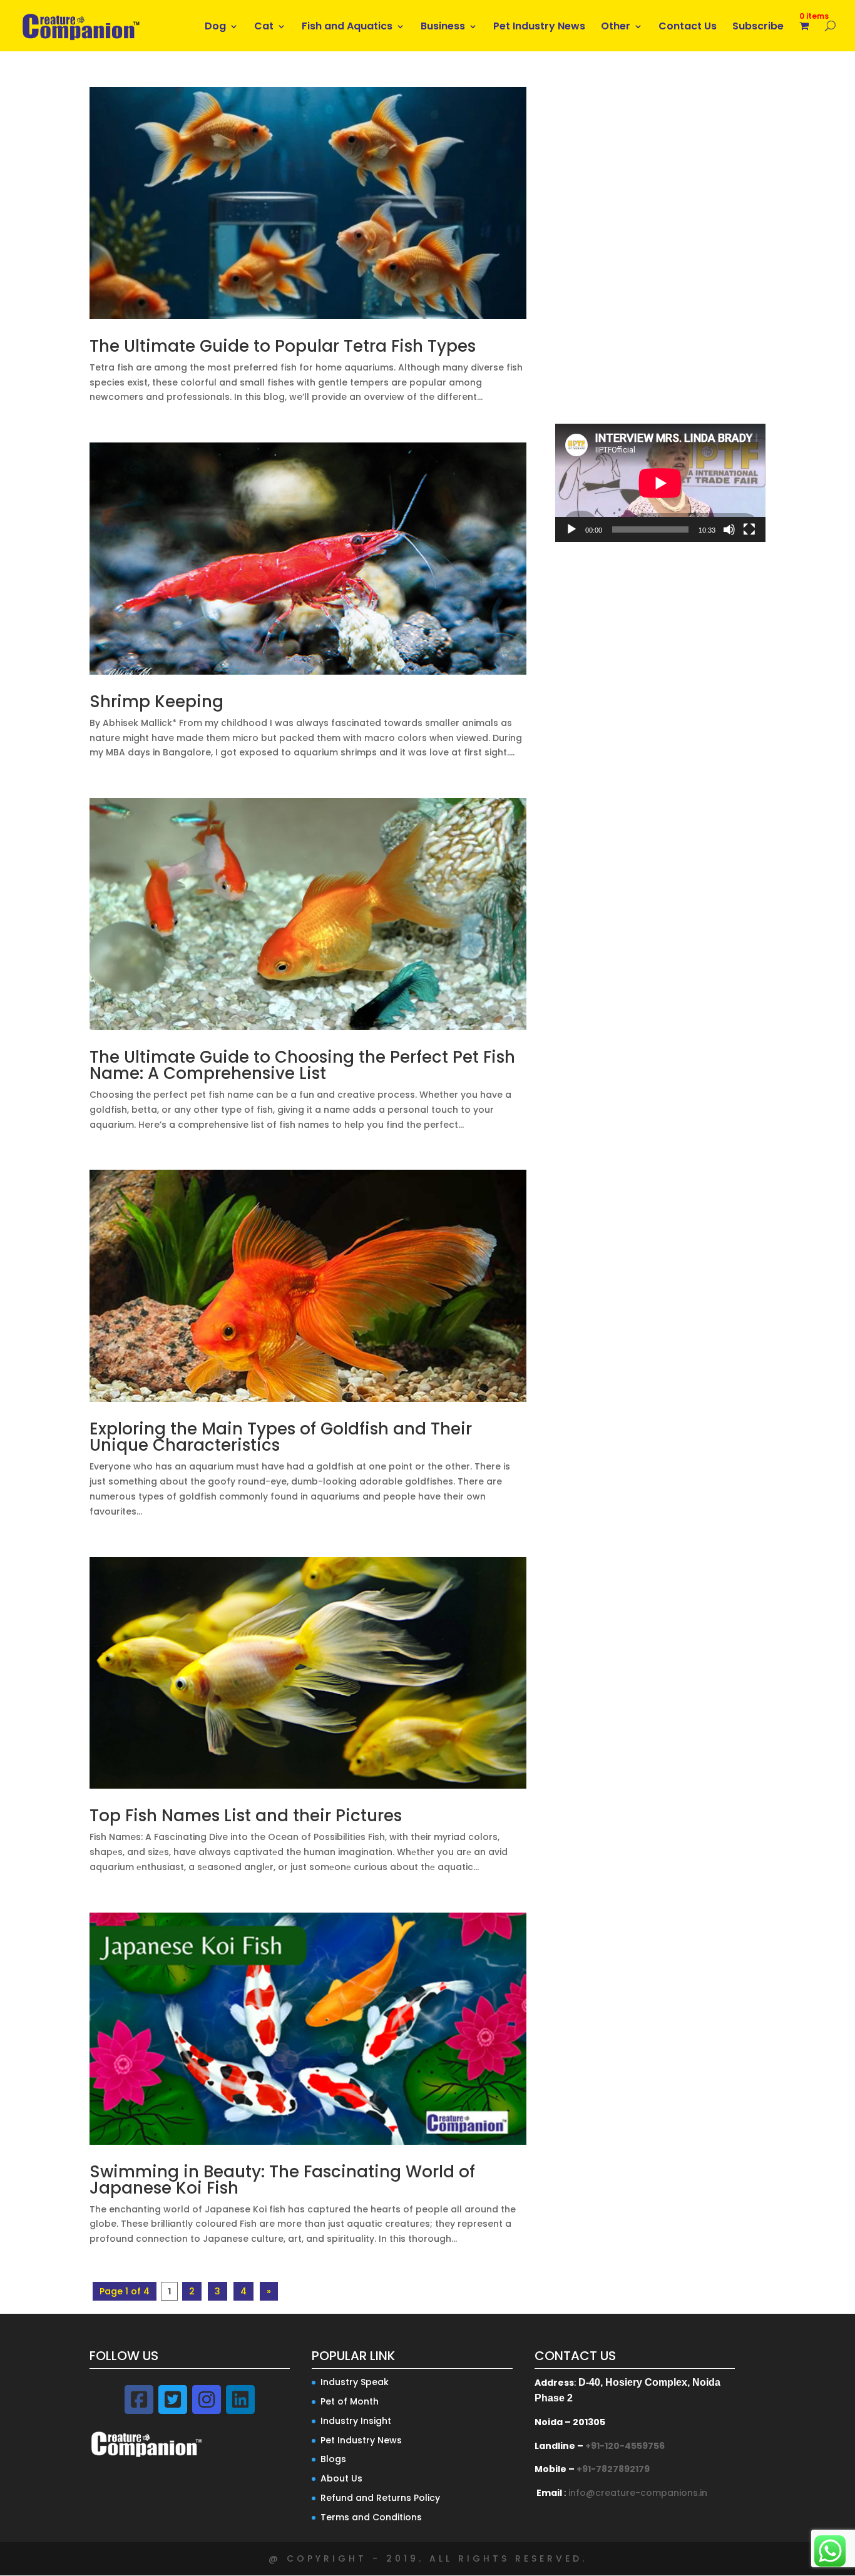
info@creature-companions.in (638, 2493)
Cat (264, 28)
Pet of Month (350, 2401)
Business (443, 28)
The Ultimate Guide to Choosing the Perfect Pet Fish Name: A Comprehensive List (302, 1065)
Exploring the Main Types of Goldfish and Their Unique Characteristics (281, 1437)
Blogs (333, 2459)
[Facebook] (139, 2400)
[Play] (571, 529)
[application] (660, 483)
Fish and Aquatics (347, 28)
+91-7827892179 (613, 2469)
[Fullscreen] (749, 529)
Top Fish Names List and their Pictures (246, 1816)
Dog (215, 28)
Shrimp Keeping (156, 702)
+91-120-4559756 (625, 2446)
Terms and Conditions (371, 2517)
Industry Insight (356, 2421)
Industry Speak (355, 2382)
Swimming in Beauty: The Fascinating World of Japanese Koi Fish (282, 2180)
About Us (341, 2478)
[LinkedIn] (240, 2400)
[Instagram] (207, 2400)
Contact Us (688, 28)
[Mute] (729, 529)
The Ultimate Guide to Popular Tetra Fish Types (283, 346)
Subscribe (758, 28)
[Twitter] (173, 2400)
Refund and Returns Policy (380, 2498)
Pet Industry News (539, 28)
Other (616, 28)
